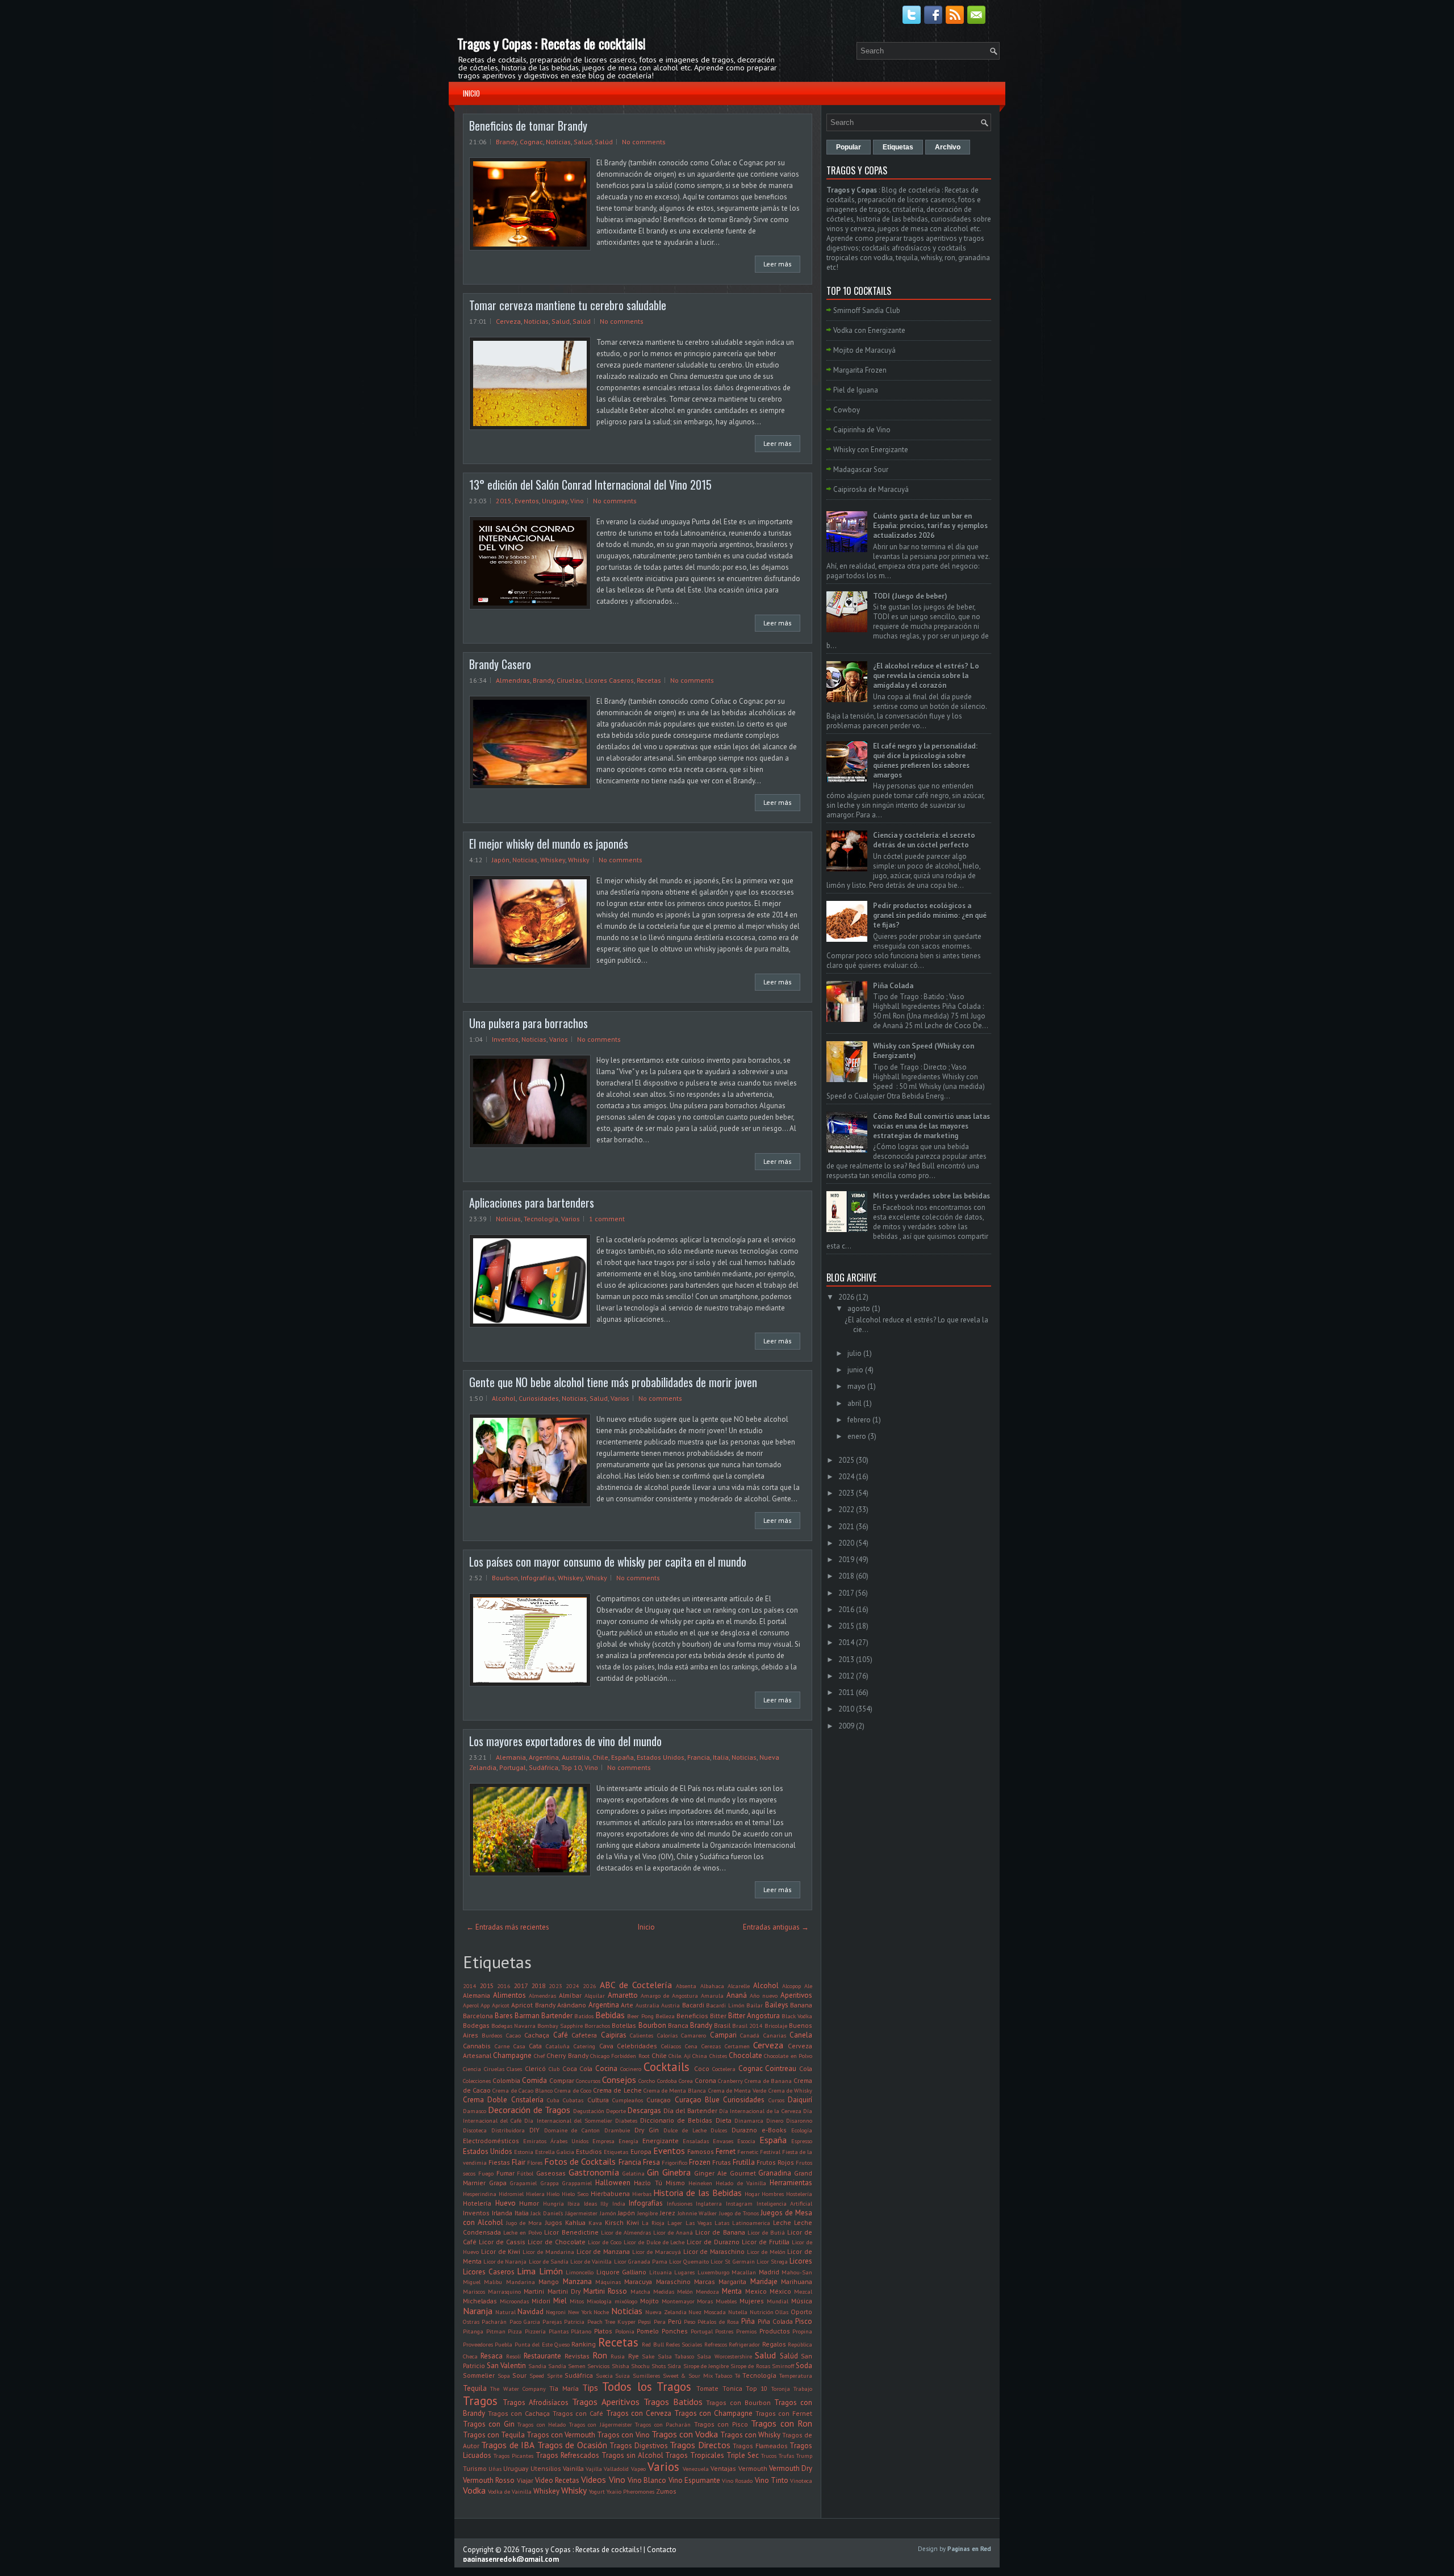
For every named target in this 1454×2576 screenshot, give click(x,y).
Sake (648, 2356)
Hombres (773, 2194)
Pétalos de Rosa (718, 2322)
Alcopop (791, 1986)
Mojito (649, 2301)
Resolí (513, 2356)
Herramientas (791, 2183)
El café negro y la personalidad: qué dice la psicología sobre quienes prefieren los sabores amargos (925, 761)
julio (855, 1353)
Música (802, 2301)
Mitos (577, 2301)
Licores (801, 2261)
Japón (501, 860)
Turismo (475, 2468)
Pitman (496, 2331)
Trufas (786, 2456)
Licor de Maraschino (714, 2251)
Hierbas (642, 2194)
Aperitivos (796, 1995)
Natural (505, 2312)
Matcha (640, 2291)
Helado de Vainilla (741, 2183)
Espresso (802, 2141)
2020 (846, 1543)
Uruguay (555, 501)
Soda (804, 2366)
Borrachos (597, 2026)
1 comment (607, 1219)
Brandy (506, 142)
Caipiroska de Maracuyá (871, 489)
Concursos (588, 2081)
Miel (560, 2301)
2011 (846, 1692)
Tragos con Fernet (784, 2413)
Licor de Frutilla (766, 2242)
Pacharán (494, 2322)
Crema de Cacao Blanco (523, 2090)
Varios (559, 1039)
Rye (634, 2356)
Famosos (701, 2151)
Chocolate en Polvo (788, 2056)
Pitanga (473, 2331)
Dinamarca (749, 2120)
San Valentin (506, 2366)
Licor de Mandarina (548, 2252)
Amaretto (623, 1995)
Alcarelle (739, 1986)
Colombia (506, 2080)
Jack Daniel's (547, 2213)
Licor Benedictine (571, 2232)
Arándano (572, 2005)
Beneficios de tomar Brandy (528, 126)
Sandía (557, 2366)
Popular (849, 147)
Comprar (562, 2080)
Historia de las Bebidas (697, 2193)
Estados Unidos (661, 1757)
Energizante (661, 2141)
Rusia (618, 2356)
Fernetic (748, 2152)
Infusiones (680, 2203)
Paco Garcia (525, 2322)
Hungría (553, 2203)
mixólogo (626, 2301)
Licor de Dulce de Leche (654, 2242)
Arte (627, 2005)
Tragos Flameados (760, 2446)
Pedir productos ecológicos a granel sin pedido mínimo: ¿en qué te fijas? (930, 915)
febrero (859, 1420)
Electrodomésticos (491, 2141)
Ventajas (723, 2468)
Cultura (598, 2100)
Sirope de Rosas (750, 2366)
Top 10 (571, 1767)
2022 (846, 1510)
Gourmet (743, 2173)
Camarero (693, 2035)
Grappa (550, 2183)
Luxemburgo (713, 2272)
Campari (723, 2035)
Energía (628, 2141)
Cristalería (527, 2100)
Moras (705, 2301)
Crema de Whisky (790, 2090)
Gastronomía (594, 2172)
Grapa (498, 2183)
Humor (529, 2203)
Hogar (752, 2194)
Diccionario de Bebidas (676, 2120)
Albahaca (712, 1986)
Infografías (538, 1578)
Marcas (705, 2281)
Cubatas (573, 2100)
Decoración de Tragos (529, 2110)
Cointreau (781, 2068)
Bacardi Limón (725, 2005)
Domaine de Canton (572, 2130)
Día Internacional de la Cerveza (760, 2111)
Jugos (554, 2222)
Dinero (775, 2120)
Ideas (590, 2203)
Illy (604, 2203)
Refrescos (716, 2344)
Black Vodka (797, 2016)
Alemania (511, 1757)
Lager (675, 2223)
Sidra (674, 2366)
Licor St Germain (732, 2261)
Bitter (718, 2016)
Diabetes (626, 2120)
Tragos (480, 2401)
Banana (801, 2005)
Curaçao (659, 2100)
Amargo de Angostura (669, 1995)
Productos (775, 2331)
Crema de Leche (617, 2090)
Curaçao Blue (697, 2100)
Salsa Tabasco (676, 2356)
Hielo (553, 2194)
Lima (526, 2271)
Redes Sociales (684, 2344)
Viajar (525, 2480)
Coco (702, 2068)
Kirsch (614, 2222)
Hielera (535, 2194)
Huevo (505, 2203)
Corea (686, 2081)
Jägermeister (581, 2213)
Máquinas (608, 2282)
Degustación (589, 2111)
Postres (724, 2331)
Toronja (781, 2389)
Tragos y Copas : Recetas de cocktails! (551, 43)
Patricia (574, 2322)
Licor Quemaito (689, 2261)
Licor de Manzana (603, 2251)
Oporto (801, 2312)
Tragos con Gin (489, 2424)
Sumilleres (646, 2375)
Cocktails (667, 2067)
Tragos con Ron (782, 2423)
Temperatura (796, 2375)
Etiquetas (616, 2152)
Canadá (750, 2035)
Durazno (744, 2130)
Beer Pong (640, 2016)
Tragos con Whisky (750, 2435)
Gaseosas (551, 2173)
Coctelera (724, 2069)
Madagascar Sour (861, 469)
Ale (808, 1986)
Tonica (732, 2388)
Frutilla (744, 2162)
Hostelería (799, 2194)
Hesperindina (480, 2194)
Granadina (775, 2173)
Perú (675, 2321)
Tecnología (541, 1219)
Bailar (755, 2005)
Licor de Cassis (502, 2242)
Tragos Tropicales (695, 2455)
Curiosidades (539, 1398)
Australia (576, 1757)
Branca (678, 2025)
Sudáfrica (544, 1767)
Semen (577, 2366)
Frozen (700, 2162)
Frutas (722, 2162)
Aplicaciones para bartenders (532, 1203)
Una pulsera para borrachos (528, 1023)
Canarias (775, 2035)
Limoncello (580, 2272)
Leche (782, 2222)
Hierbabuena (610, 2193)
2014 (470, 1986)
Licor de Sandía (549, 2261)
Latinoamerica (751, 2223)
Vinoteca (801, 2481)
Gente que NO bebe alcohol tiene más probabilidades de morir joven (613, 1382)
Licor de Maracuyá (657, 2252)
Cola (806, 2068)
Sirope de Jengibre (706, 2366)
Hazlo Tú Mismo (659, 2183)
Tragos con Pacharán (663, 2424)
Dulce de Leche (685, 2130)
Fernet (726, 2151)
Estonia (524, 2152)
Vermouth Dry (791, 2468)
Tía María (564, 2388)
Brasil (722, 2025)
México (780, 2291)
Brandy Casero (500, 664)
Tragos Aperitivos (606, 2402)
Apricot (501, 2005)
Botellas (624, 2025)
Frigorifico (674, 2162)
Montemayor (678, 2301)
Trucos (769, 2456)
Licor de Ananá (673, 2232)
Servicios (598, 2366)
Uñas (495, 2469)
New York (580, 2312)
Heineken (700, 2183)
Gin (653, 2172)
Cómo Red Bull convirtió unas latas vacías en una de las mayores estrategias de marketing (931, 1126)
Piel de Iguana (856, 390)
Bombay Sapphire (560, 2026)
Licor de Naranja (505, 2261)
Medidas (664, 2291)
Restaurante (542, 2356)
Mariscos (474, 2291)
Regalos (774, 2344)
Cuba (553, 2100)
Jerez (668, 2213)
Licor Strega (772, 2261)
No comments (644, 142)
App (485, 2005)
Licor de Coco (605, 2242)
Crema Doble (485, 2100)
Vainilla (573, 2468)
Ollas (782, 2312)
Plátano (581, 2331)
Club (554, 2069)
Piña (748, 2321)
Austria (670, 2005)
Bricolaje (776, 2026)
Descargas (644, 2111)
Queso (562, 2344)
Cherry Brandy (567, 2055)
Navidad (530, 2312)
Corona (705, 2080)
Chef (539, 2056)
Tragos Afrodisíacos (536, 2402)
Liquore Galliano (622, 2272)
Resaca (492, 2356)
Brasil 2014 (747, 2026)
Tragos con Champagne (713, 2413)
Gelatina (634, 2173)
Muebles (726, 2301)
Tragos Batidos (673, 2402)
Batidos (584, 2016)
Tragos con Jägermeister (601, 2424)
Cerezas (711, 2046)
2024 (573, 1986)
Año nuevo (764, 1995)
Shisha (621, 2366)
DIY (534, 2130)
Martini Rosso (605, 2291)
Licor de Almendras (626, 2232)
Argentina (544, 1757)
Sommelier (479, 2375)
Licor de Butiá (766, 2232)
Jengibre (647, 2213)
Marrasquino (504, 2291)
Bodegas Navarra (513, 2026)
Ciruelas (569, 680)
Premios (746, 2331)
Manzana (577, 2281)
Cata (535, 2046)
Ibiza (574, 2203)
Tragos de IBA (508, 2445)
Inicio (471, 93)
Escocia (746, 2141)
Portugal (513, 1767)
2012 (846, 1676)
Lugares (684, 2272)
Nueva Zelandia (666, 2312)
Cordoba (667, 2081)
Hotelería (477, 2203)
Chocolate (745, 2055)
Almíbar (570, 1995)
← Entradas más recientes (508, 1927)
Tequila (475, 2388)
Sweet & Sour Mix (688, 2375)
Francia (699, 1757)
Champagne (512, 2055)
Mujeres (752, 2301)
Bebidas (610, 2015)
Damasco (475, 2111)
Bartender (557, 2016)
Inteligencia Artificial (785, 2203)
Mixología (599, 2301)
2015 (504, 501)
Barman (527, 2016)
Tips (590, 2387)
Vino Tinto (772, 2480)
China (700, 2056)
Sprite (555, 2375)
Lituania (661, 2272)
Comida (534, 2080)
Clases (514, 2069)
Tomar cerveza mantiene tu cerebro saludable (568, 305)
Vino (577, 501)
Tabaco (724, 2375)
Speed (537, 2375)
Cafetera (584, 2035)
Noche (601, 2312)
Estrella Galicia (555, 2152)
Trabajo (803, 2389)
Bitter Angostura (754, 2016)
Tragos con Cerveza (639, 2413)
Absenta (686, 1986)
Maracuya (638, 2281)
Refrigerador (744, 2344)
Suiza (622, 2375)
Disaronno (799, 2120)
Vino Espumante (694, 2480)
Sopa (504, 2375)
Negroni (556, 2312)
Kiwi (633, 2222)
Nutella (738, 2312)
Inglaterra (709, 2203)
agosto (859, 1308)
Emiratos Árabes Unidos (556, 2141)
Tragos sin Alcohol (632, 2455)
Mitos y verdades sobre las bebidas (931, 1196)
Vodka (474, 2490)
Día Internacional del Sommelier (568, 2120)
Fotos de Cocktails (580, 2161)
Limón (551, 2271)
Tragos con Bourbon (738, 2402)
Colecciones (477, 2081)
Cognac (531, 142)
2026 (590, 1986)
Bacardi (693, 2005)
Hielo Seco (575, 2194)
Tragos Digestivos (638, 2446)
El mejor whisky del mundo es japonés (549, 844)
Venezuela (696, 2469)
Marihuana (797, 2281)
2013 (846, 1659)
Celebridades (637, 2046)
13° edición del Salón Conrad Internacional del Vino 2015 (590, 485)
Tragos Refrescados (567, 2455)
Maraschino (673, 2281)
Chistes (718, 2056)
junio (855, 1370)
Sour (519, 2375)
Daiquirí (800, 2100)
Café (561, 2035)
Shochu (640, 2366)
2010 (846, 1709)
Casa (519, 2046)
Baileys (777, 2005)
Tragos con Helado (542, 2424)
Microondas (514, 2301)
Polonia (625, 2331)
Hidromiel (511, 2194)
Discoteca (475, 2130)
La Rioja (653, 2223)
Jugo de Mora (524, 2223)
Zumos (666, 2491)
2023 (555, 1986)
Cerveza (508, 321)
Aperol (471, 2005)
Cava (606, 2046)
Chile (600, 1757)
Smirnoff (783, 2366)
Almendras (513, 680)
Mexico (756, 2291)
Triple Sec (743, 2455)
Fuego (486, 2173)
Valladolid (616, 2469)
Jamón (608, 2213)
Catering (584, 2046)
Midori (541, 2301)
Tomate (707, 2388)
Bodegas (476, 2025)
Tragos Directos (700, 2445)
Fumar (505, 2173)
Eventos (527, 501)
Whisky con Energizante (871, 450)
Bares (504, 2016)
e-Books (774, 2130)
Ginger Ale (711, 2173)
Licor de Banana (720, 2232)
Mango (549, 2281)
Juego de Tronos (739, 2213)
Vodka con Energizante (869, 330)
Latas (722, 2223)
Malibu (493, 2282)
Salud (583, 142)
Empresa (603, 2141)
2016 (504, 1986)
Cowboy (847, 410)
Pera (660, 2322)
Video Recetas (557, 2480)
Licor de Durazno (713, 2242)
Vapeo (638, 2469)
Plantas (559, 2331)
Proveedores (478, 2344)
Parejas (552, 2322)
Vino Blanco (647, 2480)
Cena (691, 2046)
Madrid (769, 2272)
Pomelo (648, 2331)
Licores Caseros (609, 680)
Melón (685, 2291)
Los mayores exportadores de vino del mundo (565, 1741)
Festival (770, 2152)
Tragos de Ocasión (572, 2445)
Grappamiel (577, 2183)
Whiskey (553, 860)
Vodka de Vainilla (510, 2491)
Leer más (778, 264)
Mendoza (707, 2291)
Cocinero (631, 2069)
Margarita (732, 2281)
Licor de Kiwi (501, 2251)
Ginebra (676, 2172)
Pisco (804, 2321)
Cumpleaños (628, 2100)
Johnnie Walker (697, 2213)
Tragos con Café (578, 2413)
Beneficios (692, 2016)
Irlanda (502, 2213)
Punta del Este (534, 2344)
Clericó (535, 2068)
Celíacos (671, 2046)
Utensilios (546, 2468)
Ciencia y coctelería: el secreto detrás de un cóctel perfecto (924, 840)
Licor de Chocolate (557, 2242)
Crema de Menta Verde (738, 2090)
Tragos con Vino (623, 2435)
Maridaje (764, 2281)
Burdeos (492, 2035)
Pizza (515, 2331)
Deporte (616, 2111)
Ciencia (472, 2069)
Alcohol (504, 1398)
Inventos (505, 1039)
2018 (538, 1986)
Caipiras (614, 2035)
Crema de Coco (573, 2090)
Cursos (776, 2100)
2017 (521, 1986)
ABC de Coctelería (636, 1985)
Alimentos (509, 1995)
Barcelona (478, 2016)
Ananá (737, 1995)
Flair (519, 2162)
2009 (846, 1726)
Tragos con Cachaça (519, 2413)
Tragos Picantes (513, 2456)
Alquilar (595, 1995)
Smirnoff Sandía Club (867, 310)
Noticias (558, 142)
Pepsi (644, 2322)
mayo (856, 1386)
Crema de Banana (768, 2081)
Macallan (744, 2272)
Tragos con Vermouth (561, 2435)
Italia (721, 1757)
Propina (802, 2331)
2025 (846, 1460)
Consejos (619, 2080)
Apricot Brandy (533, 2005)
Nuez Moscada (707, 2312)
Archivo (948, 147)
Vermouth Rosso (489, 2480)
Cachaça (537, 2035)
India (619, 2203)
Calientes (642, 2035)
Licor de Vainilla (591, 2261)
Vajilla (594, 2469)
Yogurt (597, 2491)
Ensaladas (696, 2141)
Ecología (802, 2130)
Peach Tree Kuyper (612, 2322)
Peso (690, 2322)
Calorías (667, 2035)
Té (738, 2375)
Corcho (647, 2081)
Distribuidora (508, 2130)
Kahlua (575, 2222)
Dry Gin (647, 2130)
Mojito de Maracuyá (864, 350)
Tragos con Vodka (685, 2434)
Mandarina (521, 2282)
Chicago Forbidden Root (620, 2056)
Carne (502, 2046)
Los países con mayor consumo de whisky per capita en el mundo (608, 1562)
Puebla (504, 2344)
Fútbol (525, 2173)
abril (855, 1403)
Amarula (712, 1995)
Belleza (665, 2016)
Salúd (604, 142)
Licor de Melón (766, 2252)
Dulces (719, 2130)
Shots (659, 2366)
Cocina (606, 2068)
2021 (846, 1527)
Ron (600, 2355)
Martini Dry (564, 2291)
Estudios (589, 2151)
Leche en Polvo (523, 2232)
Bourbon (505, 1578)
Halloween (613, 2183)
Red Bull (653, 2344)
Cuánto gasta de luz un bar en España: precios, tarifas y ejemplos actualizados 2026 (930, 526)
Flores (535, 2162)
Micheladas (480, 2301)
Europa (641, 2151)
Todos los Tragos (647, 2387)
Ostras (471, 2322)
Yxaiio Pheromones (630, 2491)
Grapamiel (523, 2183)
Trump (804, 2456)
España (622, 1757)
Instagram (739, 2203)
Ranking (584, 2344)
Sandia (537, 2366)
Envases (723, 2141)
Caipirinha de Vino (862, 430)
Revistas (577, 2356)
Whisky (579, 860)
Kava (595, 2223)
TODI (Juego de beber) (910, 596)
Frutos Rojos (775, 2162)
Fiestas (499, 2162)
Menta (732, 2291)
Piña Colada (775, 2321)
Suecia (604, 2375)
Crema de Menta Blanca (675, 2090)
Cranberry (730, 2081)
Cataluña (558, 2046)
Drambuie (617, 2130)
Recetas (649, 680)
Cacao (513, 2035)
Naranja (478, 2311)
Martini (534, 2291)
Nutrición (762, 2312)
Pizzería (535, 2331)
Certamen (737, 2046)
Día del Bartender (690, 2111)
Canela (801, 2035)
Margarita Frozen (860, 370)
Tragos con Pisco (721, 2424)
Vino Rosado (737, 2481)
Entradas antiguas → (776, 1927)
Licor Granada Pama (641, 2261)
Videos (594, 2479)
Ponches (675, 2331)
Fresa (651, 2162)
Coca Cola (578, 2068)
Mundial (778, 2301)
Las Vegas (699, 2223)
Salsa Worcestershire (724, 2356)
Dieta (724, 2120)
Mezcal (803, 2291)
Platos (603, 2331)
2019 (846, 1560)
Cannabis (477, 2046)
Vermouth (753, 2468)
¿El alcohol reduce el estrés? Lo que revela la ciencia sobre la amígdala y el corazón (926, 676)
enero (857, 1436)
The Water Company (518, 2389)
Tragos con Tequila (494, 2435)
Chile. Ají (679, 2056)
